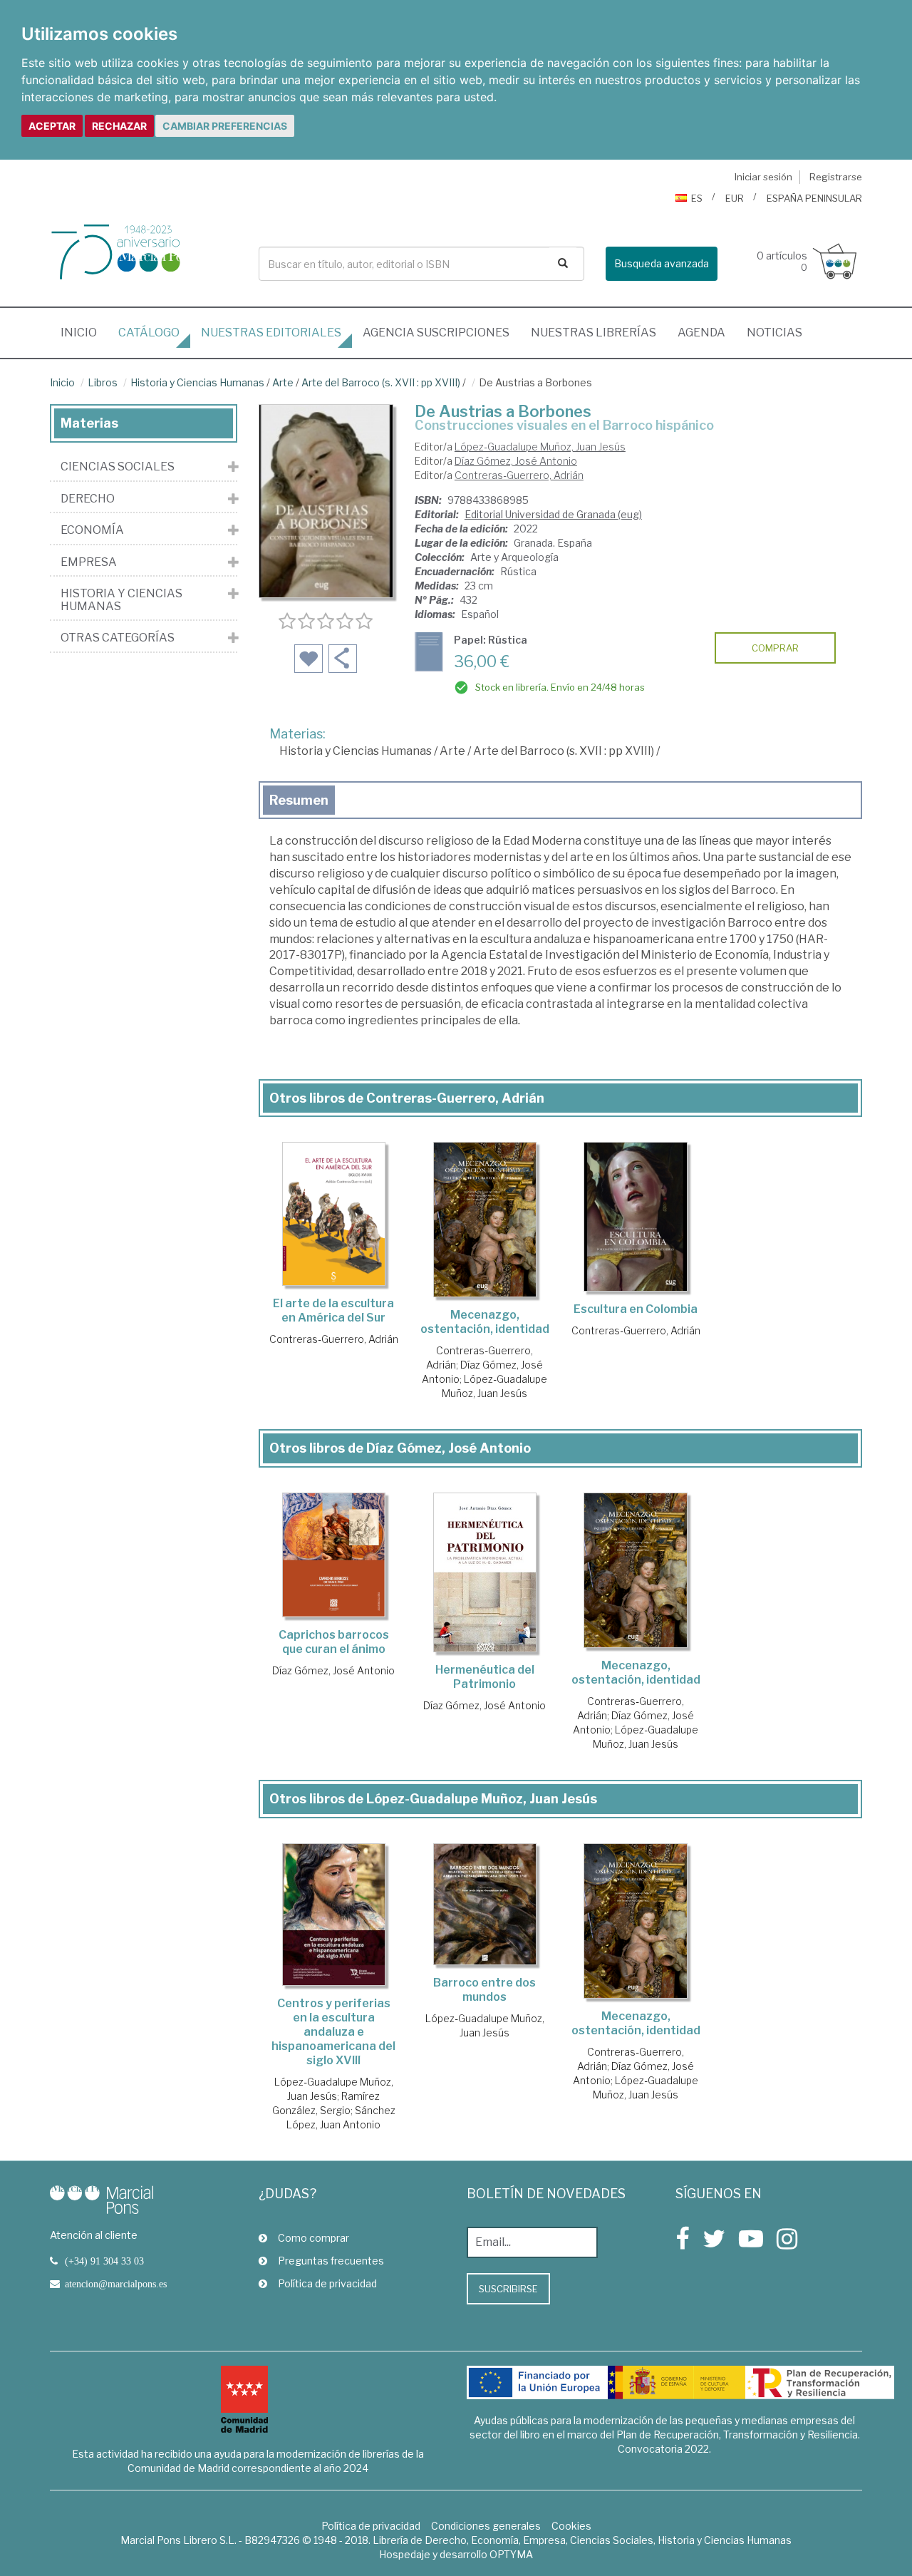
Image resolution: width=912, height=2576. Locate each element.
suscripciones (436, 333)
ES (697, 198)
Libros (103, 382)
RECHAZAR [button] (119, 126)
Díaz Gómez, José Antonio (516, 461)
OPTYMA (511, 2554)
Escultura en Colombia (636, 1309)
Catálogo (149, 333)
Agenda (701, 333)
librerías (594, 333)
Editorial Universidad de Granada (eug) (553, 514)
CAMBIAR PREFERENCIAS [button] (225, 126)
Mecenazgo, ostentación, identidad (485, 1322)
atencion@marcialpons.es (116, 2284)
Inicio (84, 332)
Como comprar (313, 2238)
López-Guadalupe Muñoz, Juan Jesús (540, 447)
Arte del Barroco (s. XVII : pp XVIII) (381, 382)
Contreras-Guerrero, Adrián (519, 475)
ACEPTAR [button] (52, 126)
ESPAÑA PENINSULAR (814, 198)
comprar (775, 648)
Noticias (774, 333)
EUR (735, 198)
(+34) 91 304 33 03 (104, 2261)
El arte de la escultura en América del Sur (333, 1310)
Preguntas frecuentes (331, 2261)
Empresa (89, 562)
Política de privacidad (327, 2283)
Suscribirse (508, 2289)
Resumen (299, 800)
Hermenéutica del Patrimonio (485, 1677)
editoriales (271, 333)
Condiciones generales (486, 2526)
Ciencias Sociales (118, 467)
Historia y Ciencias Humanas (197, 382)
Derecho (88, 499)
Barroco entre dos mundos (484, 1990)
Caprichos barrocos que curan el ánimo (334, 1642)
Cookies (571, 2526)
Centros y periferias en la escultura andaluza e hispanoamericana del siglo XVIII (333, 2032)
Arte (283, 382)
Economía (92, 530)
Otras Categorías (118, 638)
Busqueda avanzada (662, 263)
